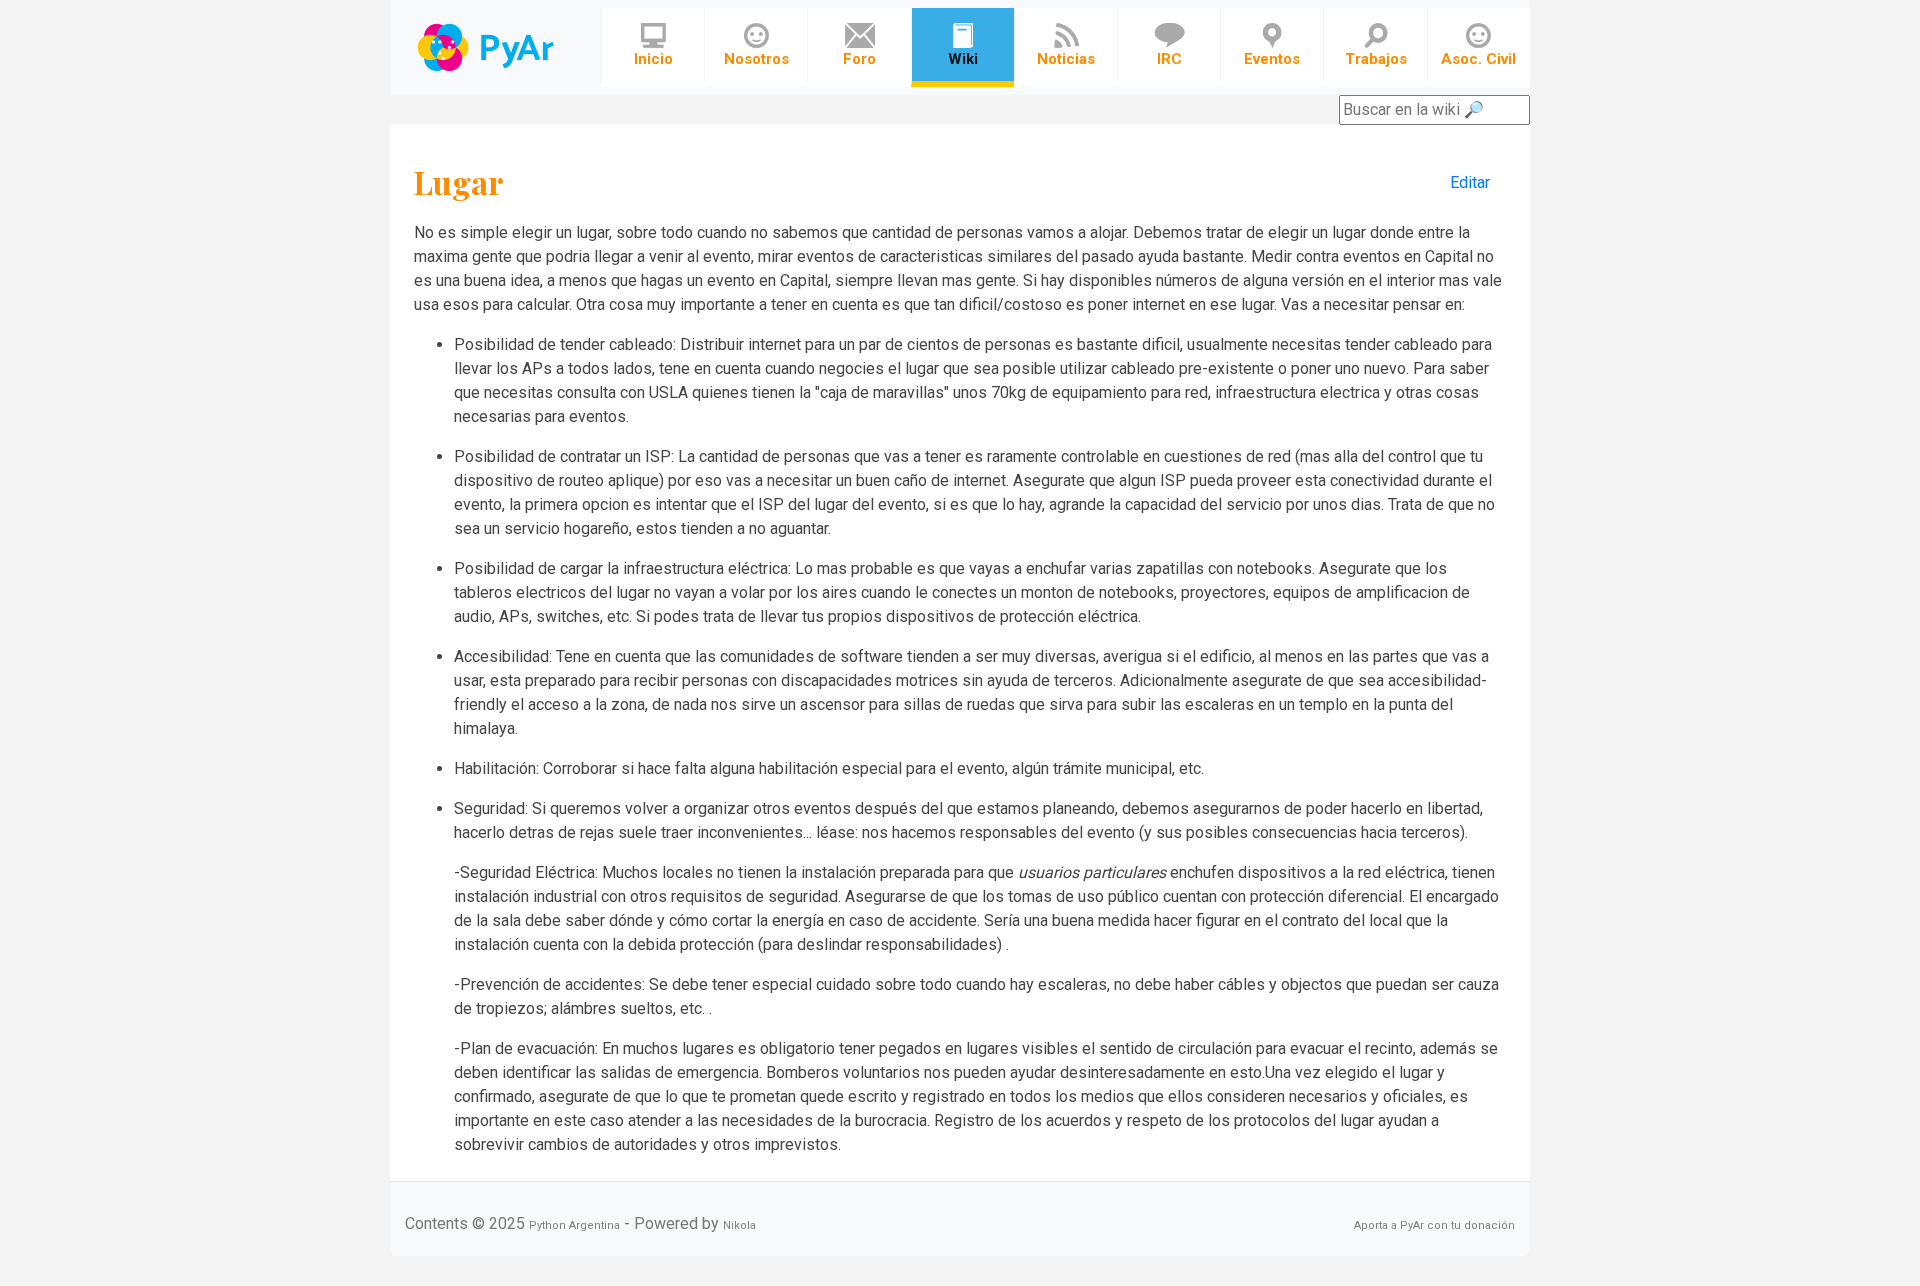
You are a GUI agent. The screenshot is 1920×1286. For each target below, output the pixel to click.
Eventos (1272, 59)
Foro (859, 59)
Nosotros (756, 59)
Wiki (963, 59)
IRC (1169, 59)
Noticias (1066, 59)
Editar (1470, 182)
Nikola (739, 1225)
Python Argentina (574, 1225)
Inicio (653, 59)
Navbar (487, 47)
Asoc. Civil (1478, 59)
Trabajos (1376, 59)
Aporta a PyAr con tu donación (1434, 1225)
